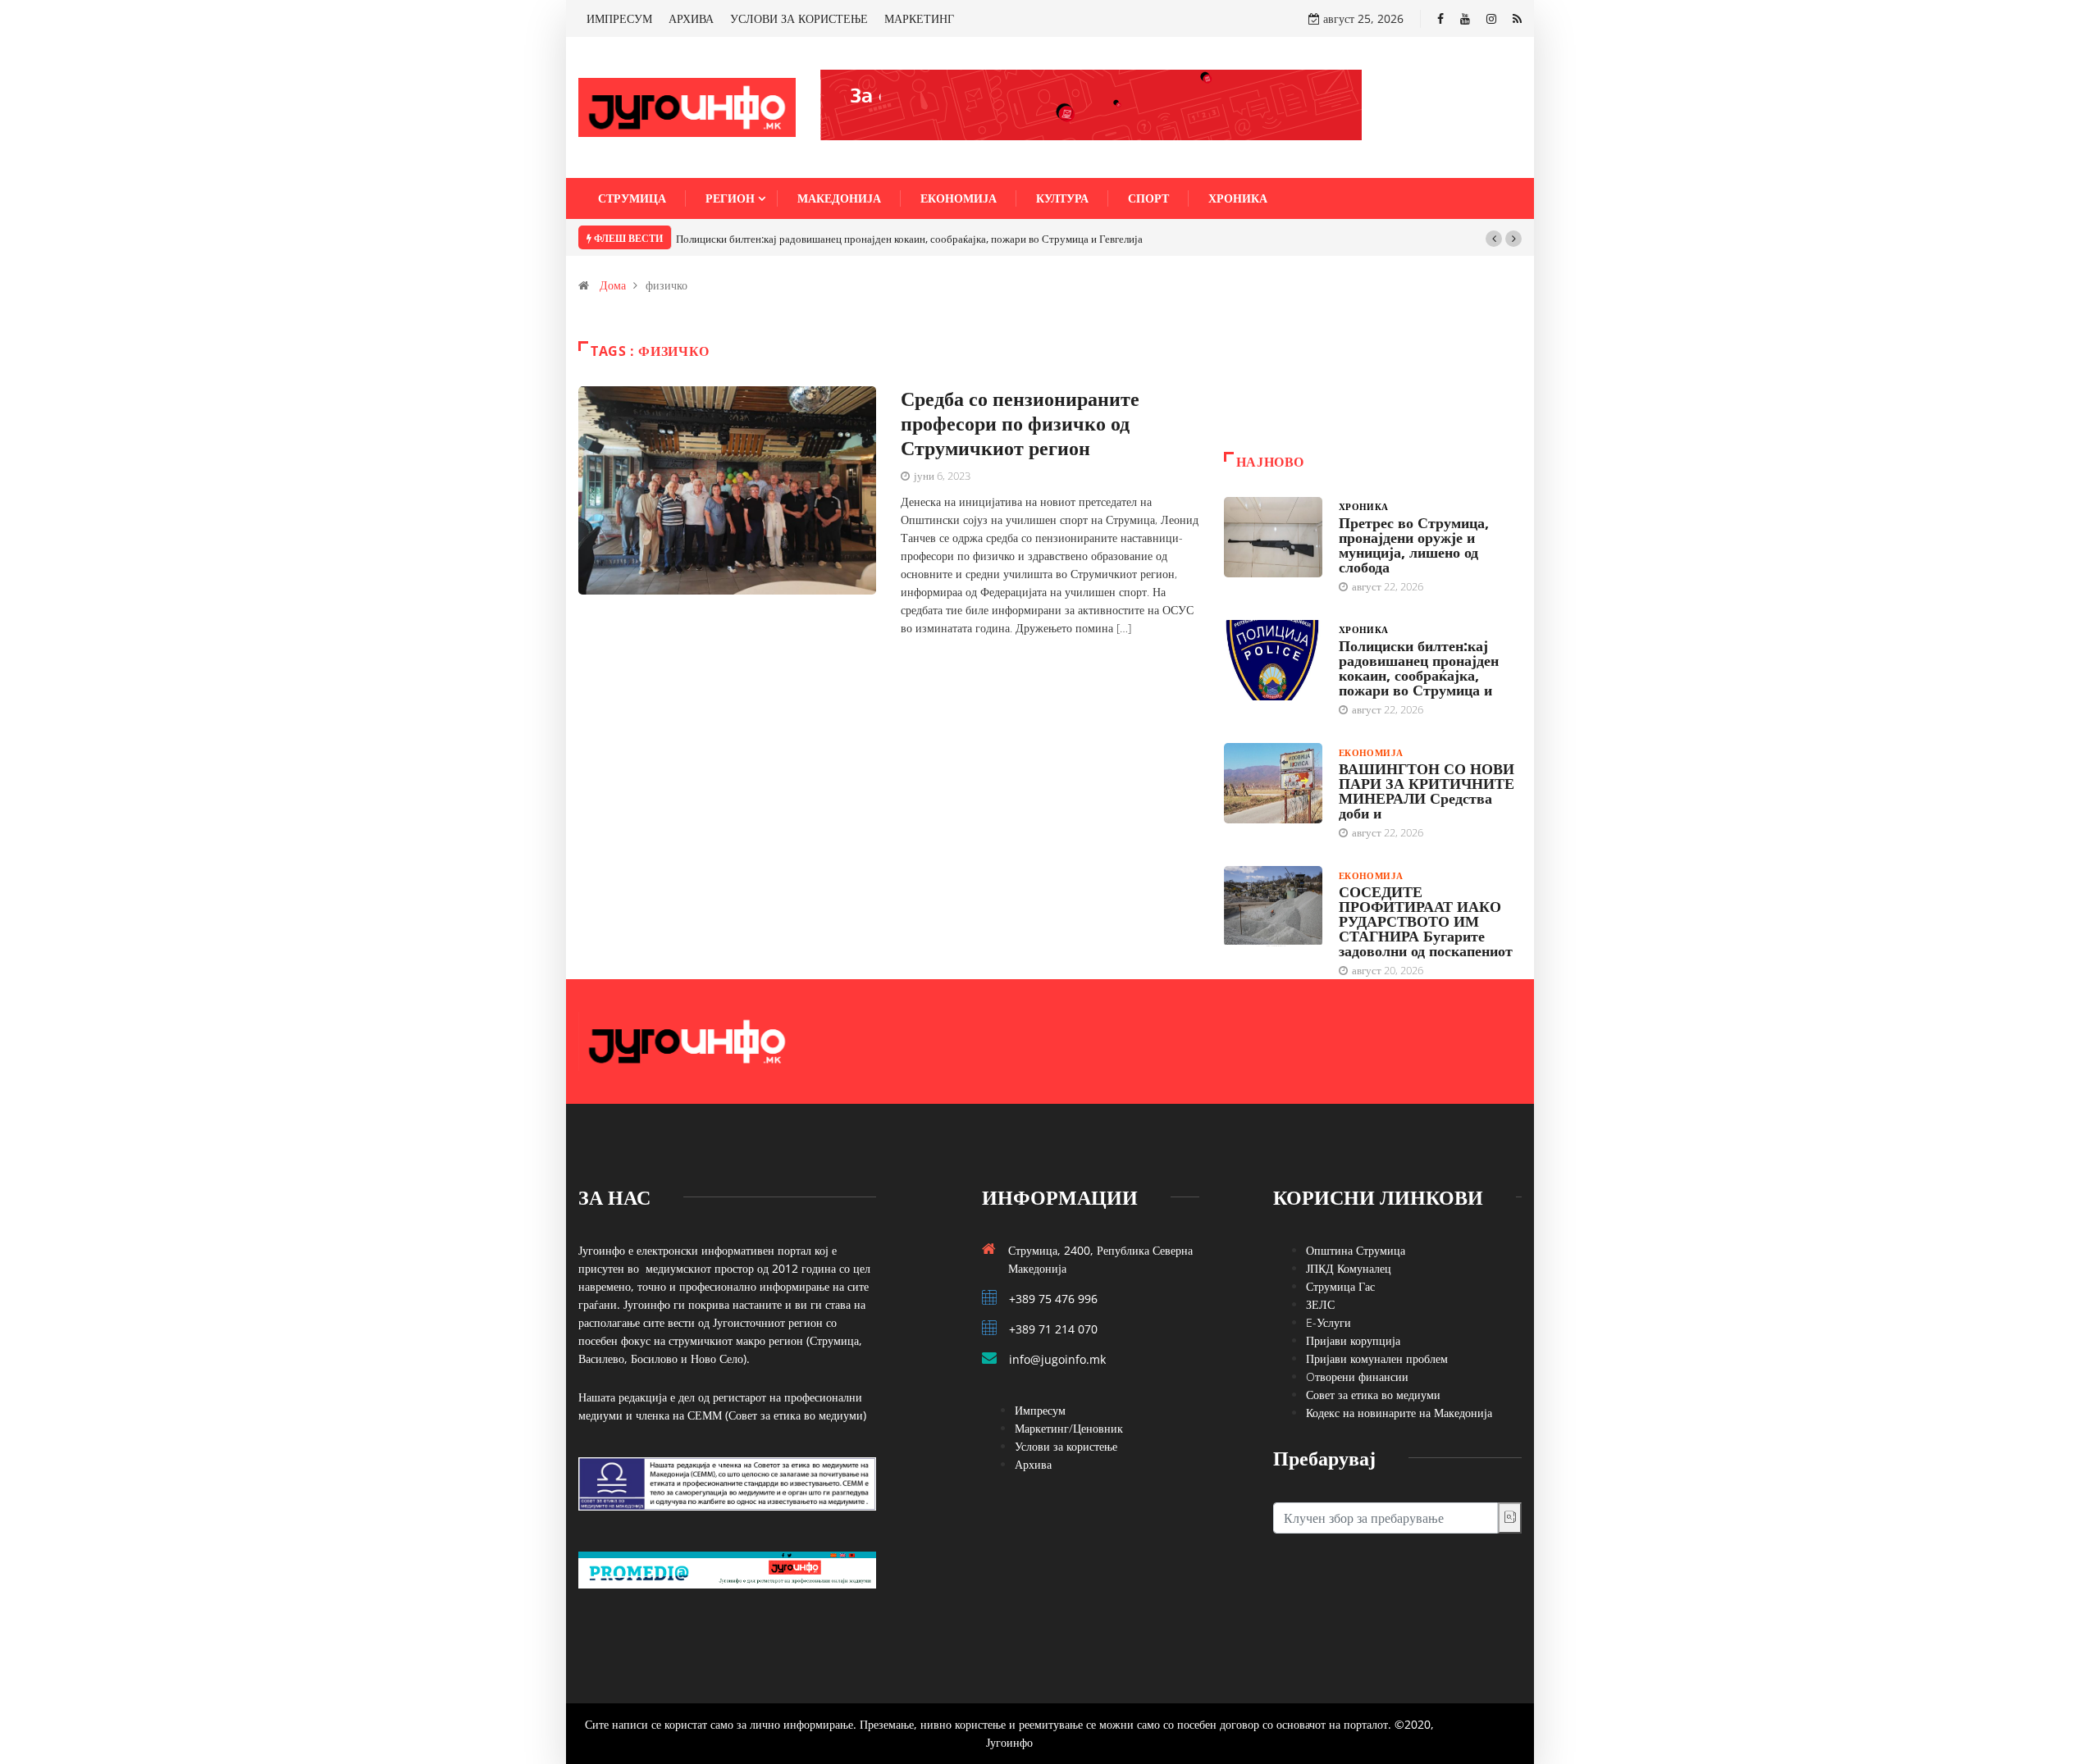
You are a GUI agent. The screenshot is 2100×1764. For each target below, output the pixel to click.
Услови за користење (1066, 1446)
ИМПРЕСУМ (619, 18)
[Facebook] (1440, 18)
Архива (1033, 1464)
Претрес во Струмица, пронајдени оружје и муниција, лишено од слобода (1414, 545)
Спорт (1148, 198)
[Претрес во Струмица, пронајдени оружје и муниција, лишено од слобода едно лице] (1273, 537)
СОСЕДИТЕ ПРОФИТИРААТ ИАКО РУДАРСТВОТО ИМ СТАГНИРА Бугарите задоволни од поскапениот (1426, 921)
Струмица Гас (1340, 1286)
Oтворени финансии (1357, 1377)
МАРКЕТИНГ (919, 18)
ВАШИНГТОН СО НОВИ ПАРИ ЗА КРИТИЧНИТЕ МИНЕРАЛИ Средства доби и (1427, 791)
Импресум (1040, 1410)
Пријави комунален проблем (1377, 1358)
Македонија (839, 198)
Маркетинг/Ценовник (1069, 1428)
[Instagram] (1491, 18)
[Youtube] (1465, 18)
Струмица (632, 198)
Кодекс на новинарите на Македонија (1399, 1413)
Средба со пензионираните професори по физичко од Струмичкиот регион (1020, 423)
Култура (1062, 198)
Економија (959, 198)
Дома (613, 285)
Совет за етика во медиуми (1373, 1395)
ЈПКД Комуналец (1349, 1268)
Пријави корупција (1353, 1340)
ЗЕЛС (1320, 1304)
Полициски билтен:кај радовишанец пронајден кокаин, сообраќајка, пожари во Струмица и (1419, 668)
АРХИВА (691, 18)
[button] (1494, 239)
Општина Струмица (1356, 1250)
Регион (730, 198)
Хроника (1238, 198)
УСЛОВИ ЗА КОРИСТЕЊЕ (799, 18)
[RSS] (1517, 18)
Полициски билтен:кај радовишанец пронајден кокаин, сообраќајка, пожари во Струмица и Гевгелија (909, 239)
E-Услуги (1328, 1322)
